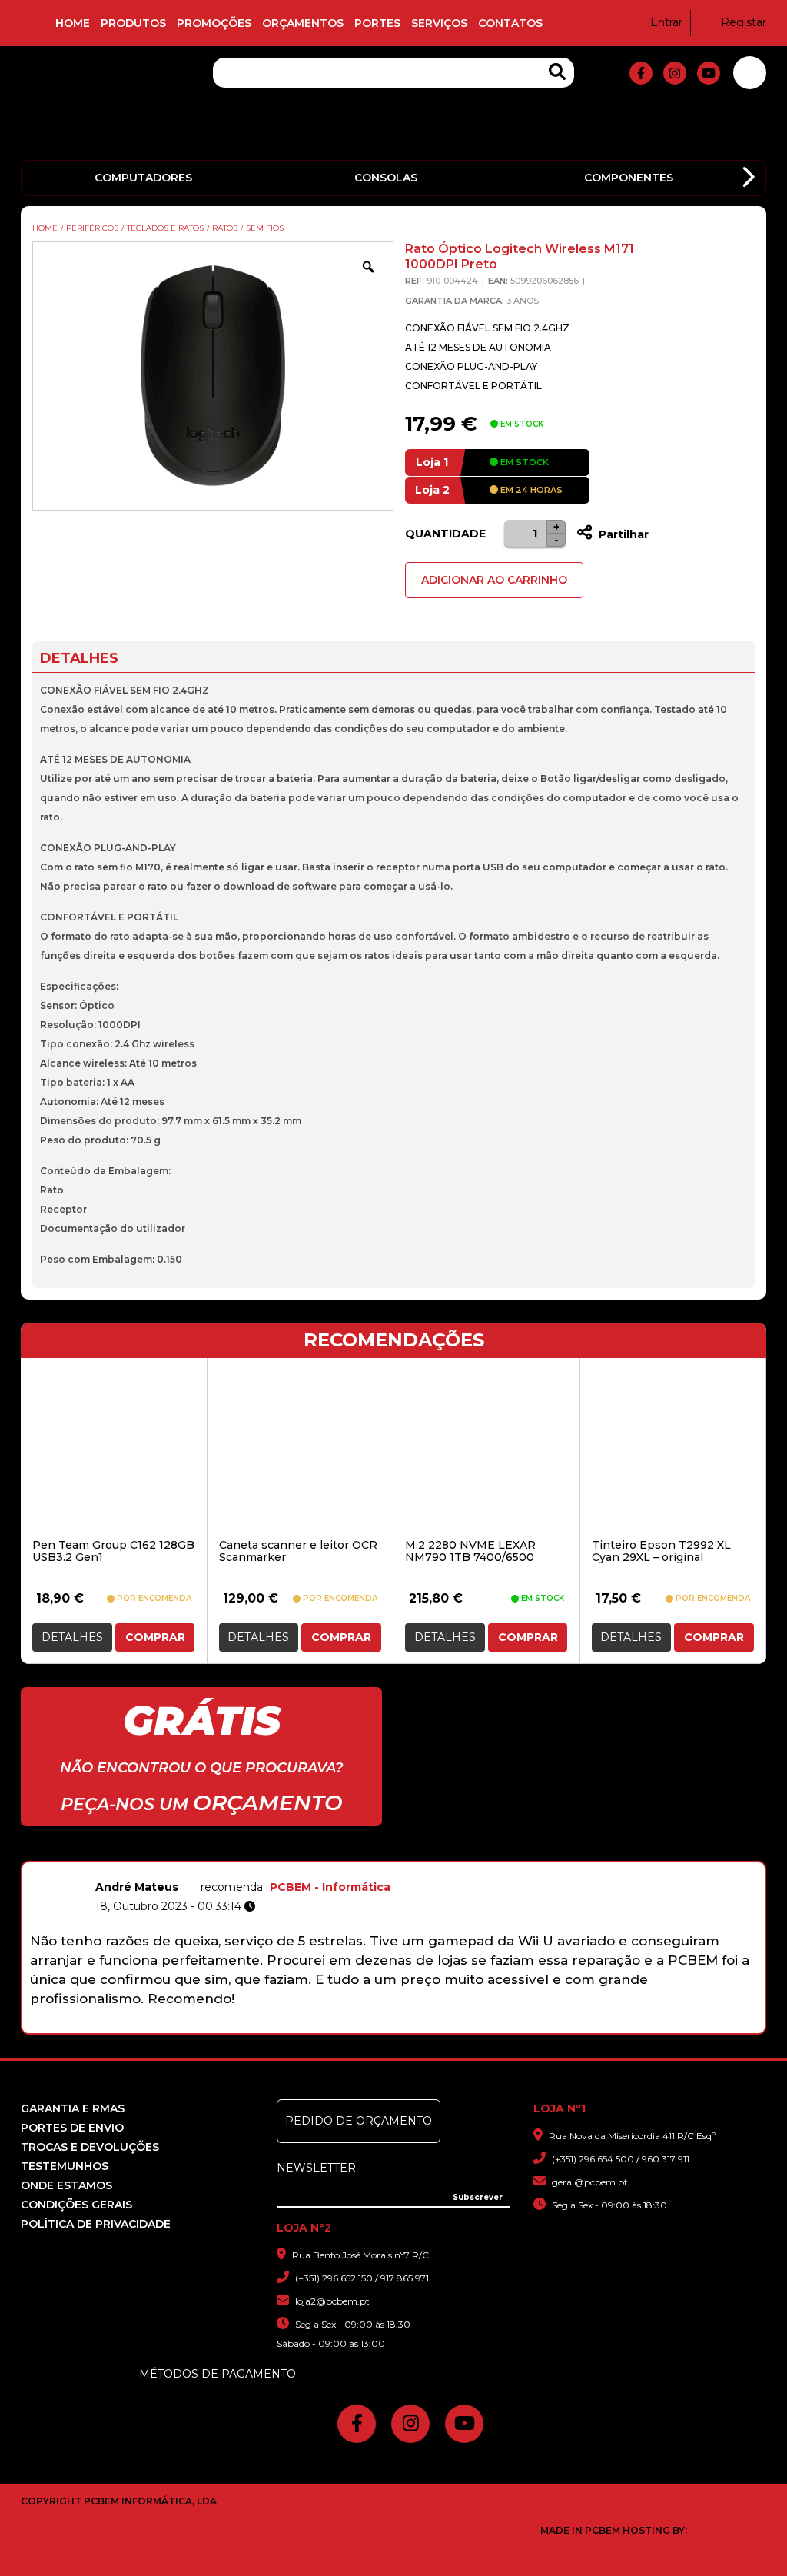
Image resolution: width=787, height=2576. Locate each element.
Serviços (439, 23)
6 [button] (405, 2025)
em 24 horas (530, 490)
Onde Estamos (66, 2185)
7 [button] (425, 2025)
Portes (377, 23)
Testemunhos (65, 2166)
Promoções (214, 23)
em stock (523, 462)
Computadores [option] (143, 178)
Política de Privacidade (96, 2224)
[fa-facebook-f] (641, 73)
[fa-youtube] (709, 73)
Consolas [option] (386, 178)
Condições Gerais (76, 2205)
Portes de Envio (72, 2128)
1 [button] (306, 2025)
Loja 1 (432, 462)
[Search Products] (557, 72)
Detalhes (72, 1637)
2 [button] (325, 2025)
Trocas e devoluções (90, 2147)
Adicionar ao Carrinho (494, 580)
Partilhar (622, 534)
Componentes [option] (629, 178)
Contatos (510, 23)
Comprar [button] (155, 1637)
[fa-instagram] (675, 73)
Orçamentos (303, 23)
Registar (744, 22)
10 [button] (485, 2025)
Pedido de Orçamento (359, 2121)
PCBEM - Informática (330, 1887)
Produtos (133, 23)
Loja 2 (432, 490)
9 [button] (465, 2025)
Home (73, 23)
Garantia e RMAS (73, 2108)
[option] (393, 1941)
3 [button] (345, 2025)
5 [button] (385, 2025)
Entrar (666, 22)
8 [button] (445, 2025)
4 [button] (365, 2025)
